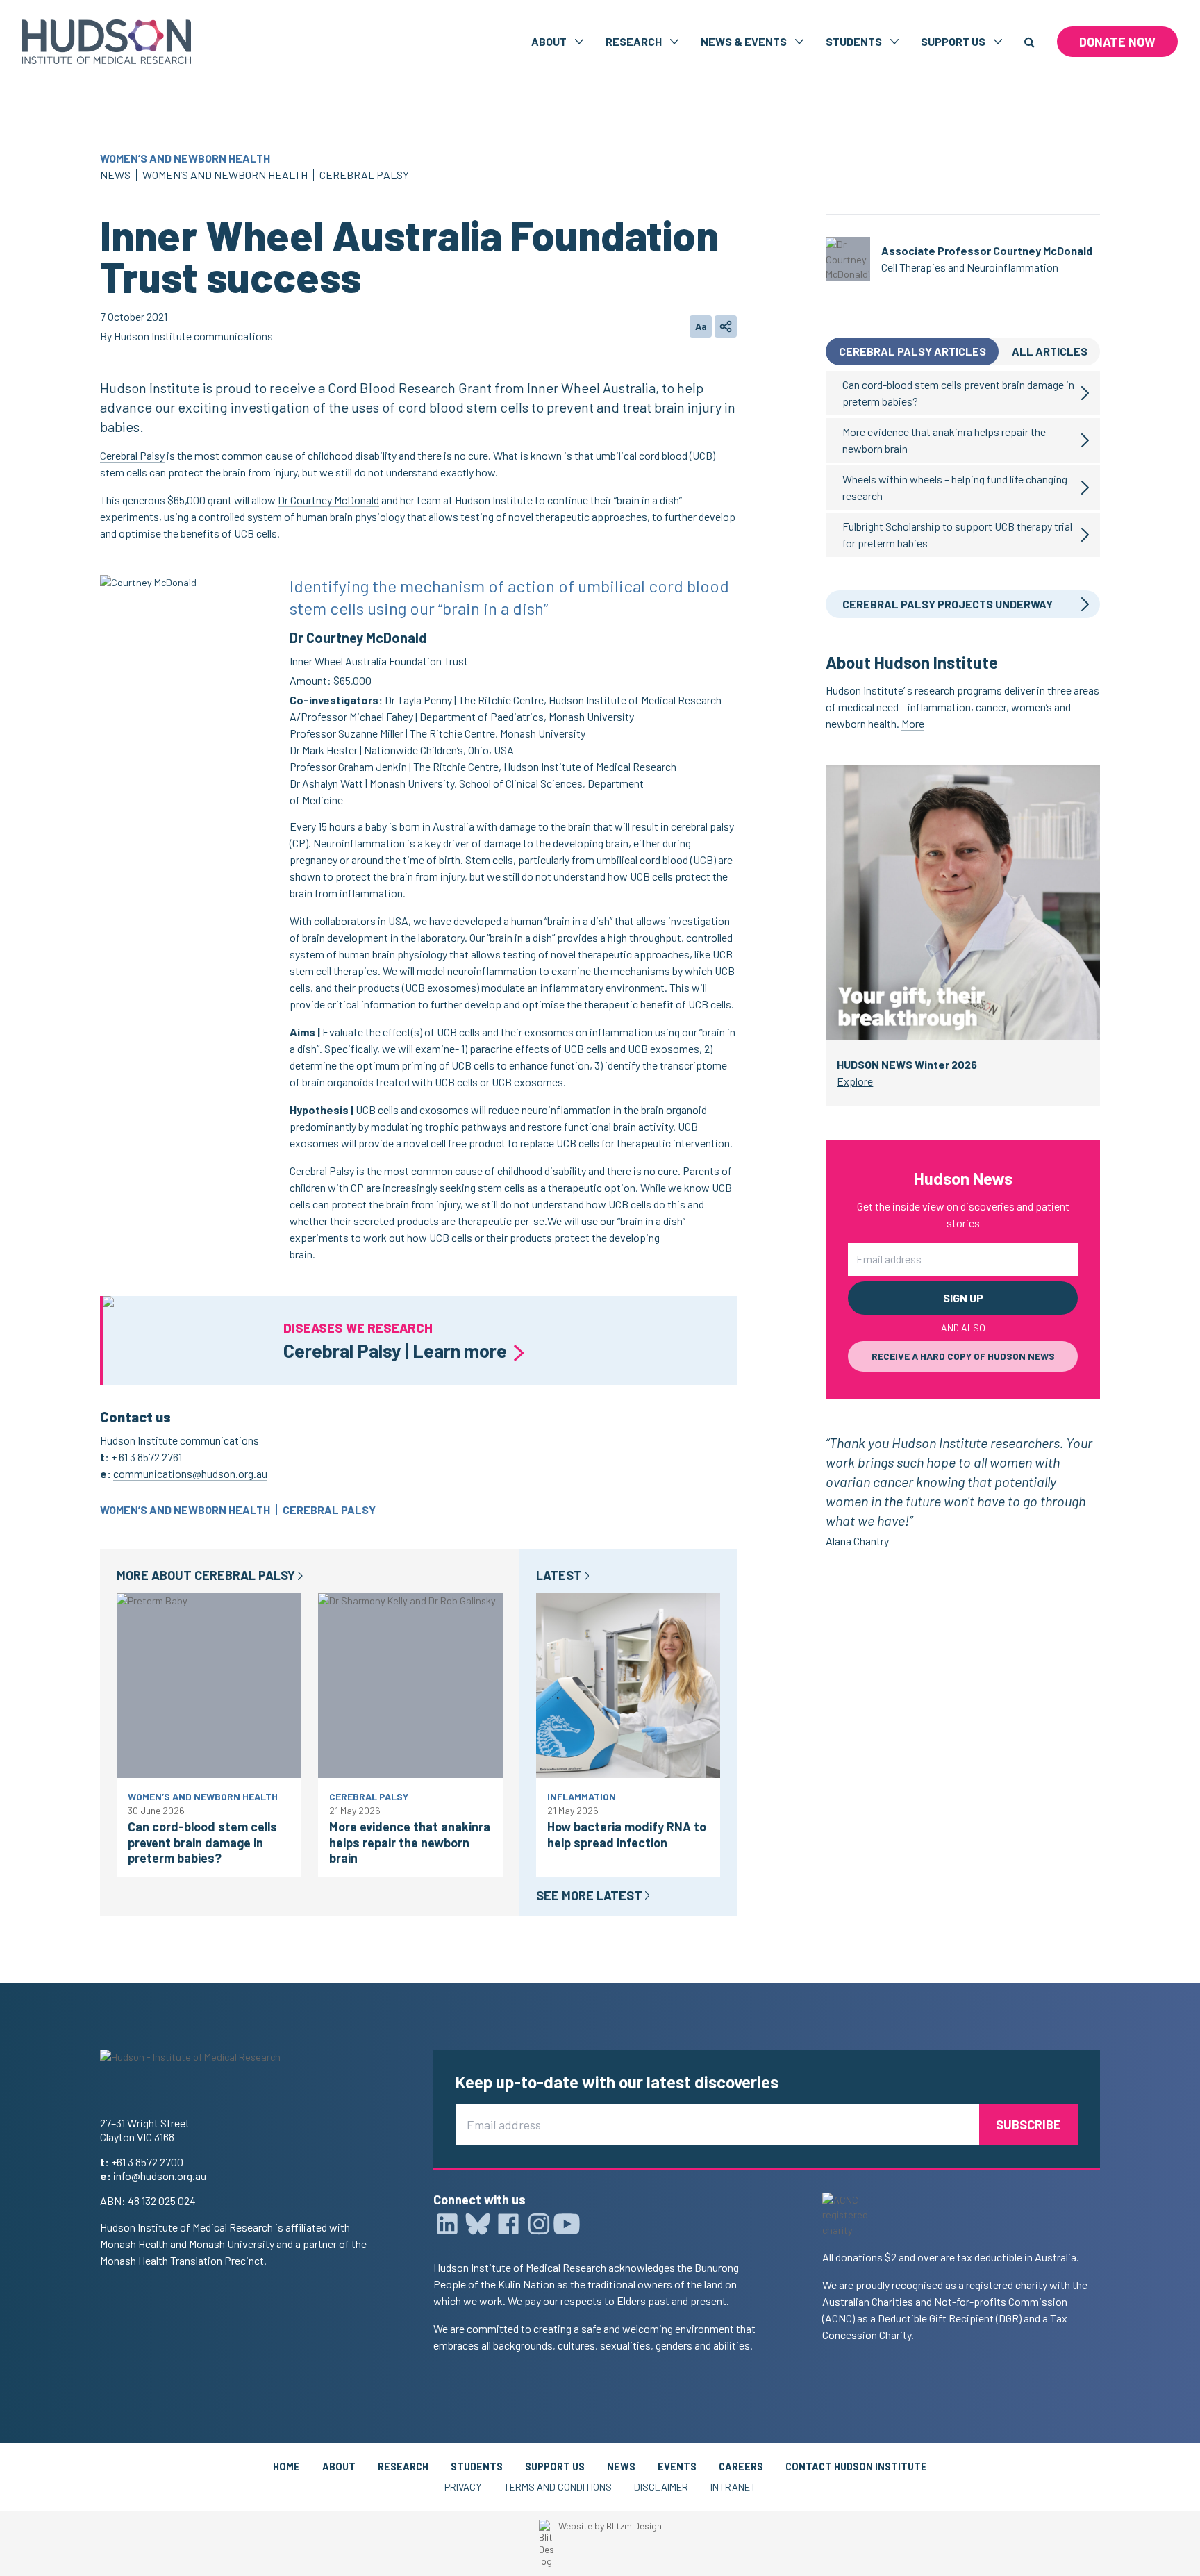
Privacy (463, 2487)
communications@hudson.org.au (190, 1473)
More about (206, 1575)
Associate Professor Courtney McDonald (987, 250)
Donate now (1117, 42)
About (339, 2467)
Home (286, 2467)
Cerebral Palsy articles (912, 351)
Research (403, 2467)
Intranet (733, 2487)
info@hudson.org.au (160, 2176)
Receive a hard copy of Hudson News (963, 1356)
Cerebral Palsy (364, 175)
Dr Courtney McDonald (328, 500)
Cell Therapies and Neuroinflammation (970, 267)
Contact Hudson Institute (856, 2467)
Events (677, 2467)
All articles (1050, 351)
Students (477, 2467)
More (913, 723)
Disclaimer (661, 2487)
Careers (741, 2467)
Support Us (555, 2467)
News (115, 175)
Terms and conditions (558, 2487)
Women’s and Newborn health (185, 158)
